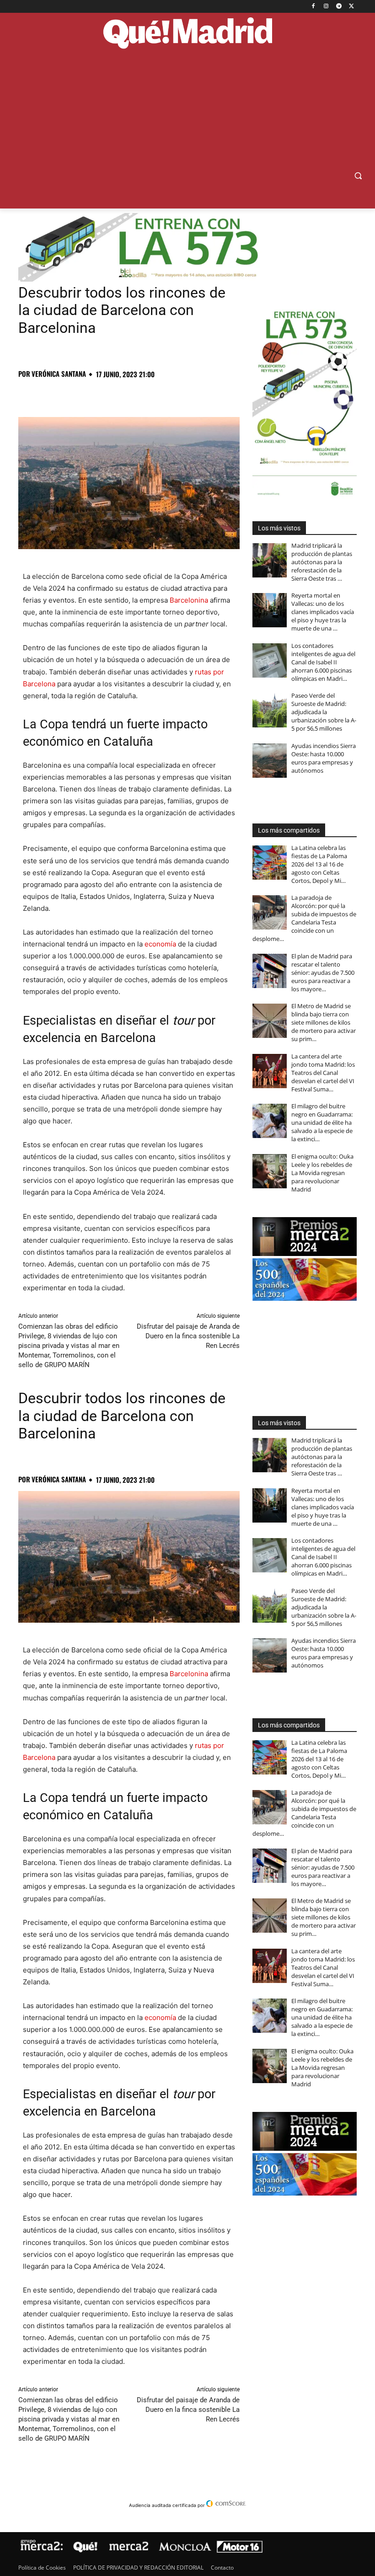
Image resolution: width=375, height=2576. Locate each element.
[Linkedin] (133, 394)
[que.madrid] (187, 34)
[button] (358, 176)
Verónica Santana (59, 374)
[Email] (154, 394)
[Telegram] (339, 7)
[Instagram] (326, 7)
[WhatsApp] (91, 394)
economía (160, 944)
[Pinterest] (70, 394)
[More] (175, 394)
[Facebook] (313, 7)
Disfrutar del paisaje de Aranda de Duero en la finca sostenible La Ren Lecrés (188, 1336)
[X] (351, 7)
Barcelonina (189, 600)
